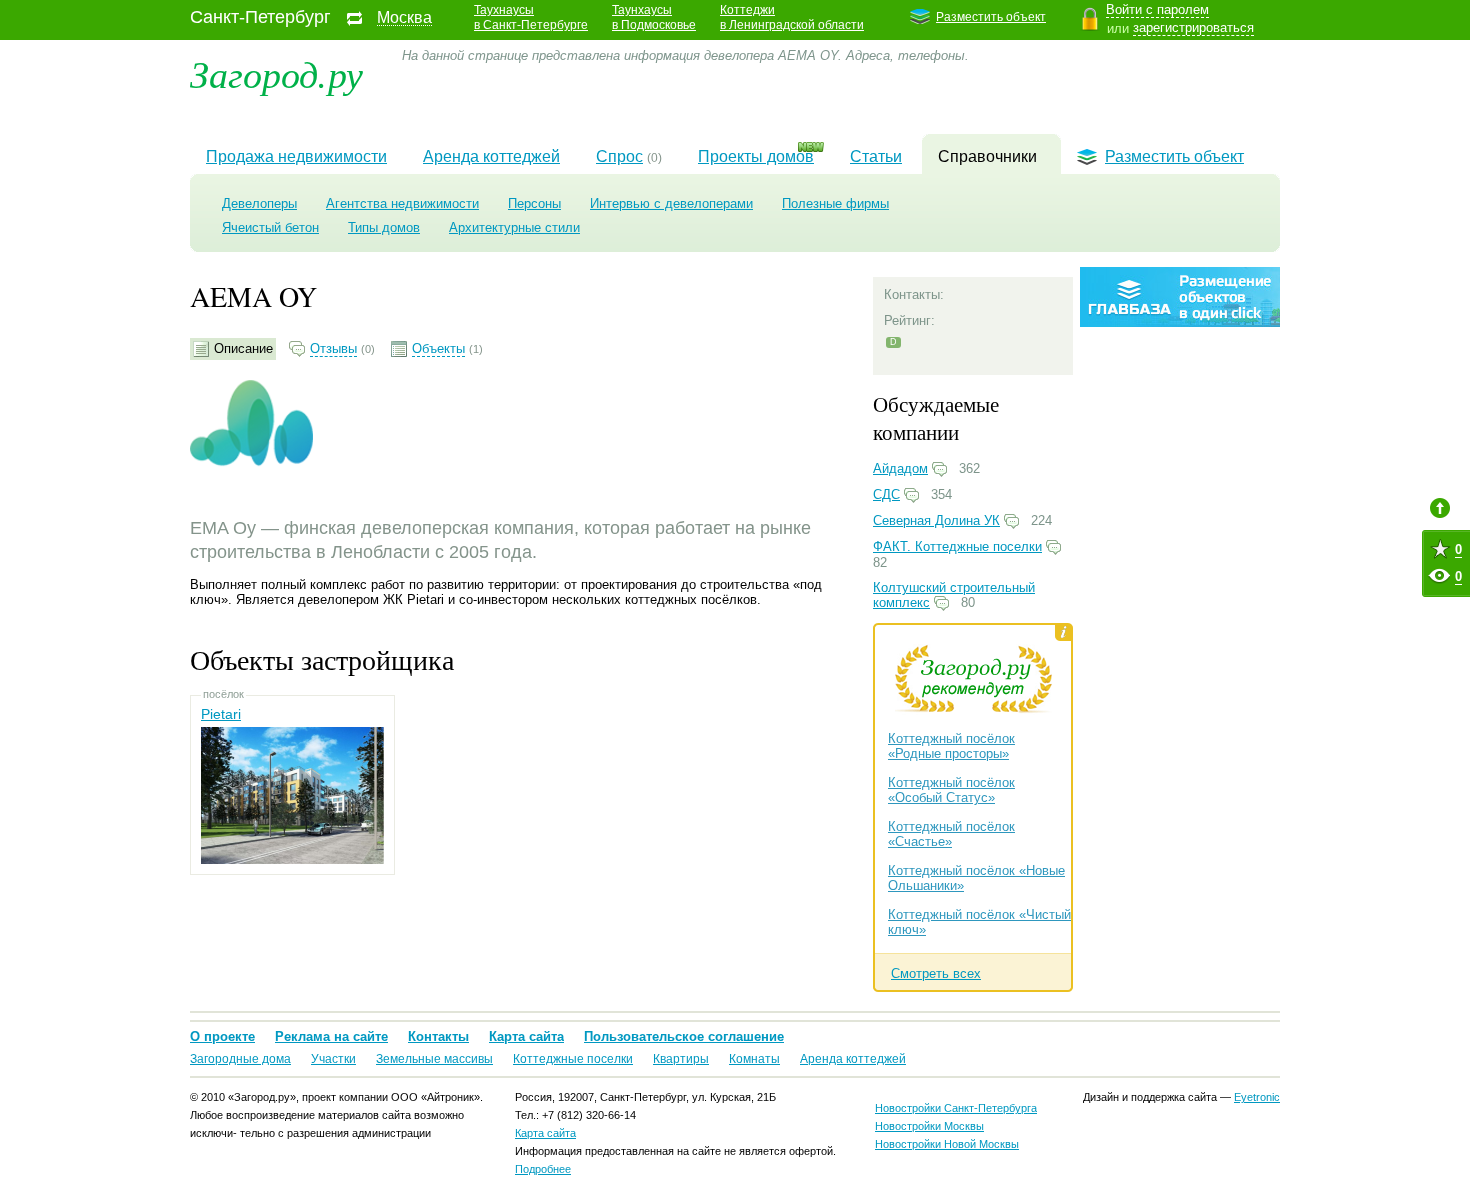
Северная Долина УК (936, 520)
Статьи (876, 156)
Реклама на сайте (331, 1036)
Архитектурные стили (514, 227)
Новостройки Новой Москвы (947, 1144)
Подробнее (543, 1169)
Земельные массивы (434, 1059)
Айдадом (900, 468)
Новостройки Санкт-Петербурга (956, 1108)
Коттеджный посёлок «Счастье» (951, 834)
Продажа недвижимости (296, 156)
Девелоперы (259, 203)
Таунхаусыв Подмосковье (654, 17)
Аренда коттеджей (491, 156)
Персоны (534, 203)
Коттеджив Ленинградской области (792, 17)
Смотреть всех (936, 973)
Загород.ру (276, 72)
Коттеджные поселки (573, 1059)
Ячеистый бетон (270, 227)
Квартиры (681, 1059)
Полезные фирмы (835, 203)
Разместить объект (991, 17)
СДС (886, 494)
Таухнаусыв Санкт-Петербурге (531, 17)
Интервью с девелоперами (671, 203)
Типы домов (384, 227)
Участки (333, 1059)
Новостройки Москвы (929, 1126)
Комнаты (754, 1059)
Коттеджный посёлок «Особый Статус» (951, 790)
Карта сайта (526, 1036)
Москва (404, 18)
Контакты (438, 1036)
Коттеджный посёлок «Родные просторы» (951, 746)
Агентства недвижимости (402, 203)
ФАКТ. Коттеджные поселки (957, 546)
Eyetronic (1257, 1097)
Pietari (221, 714)
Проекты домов (756, 156)
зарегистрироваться (1193, 27)
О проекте (222, 1036)
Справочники (987, 156)
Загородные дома (240, 1059)
